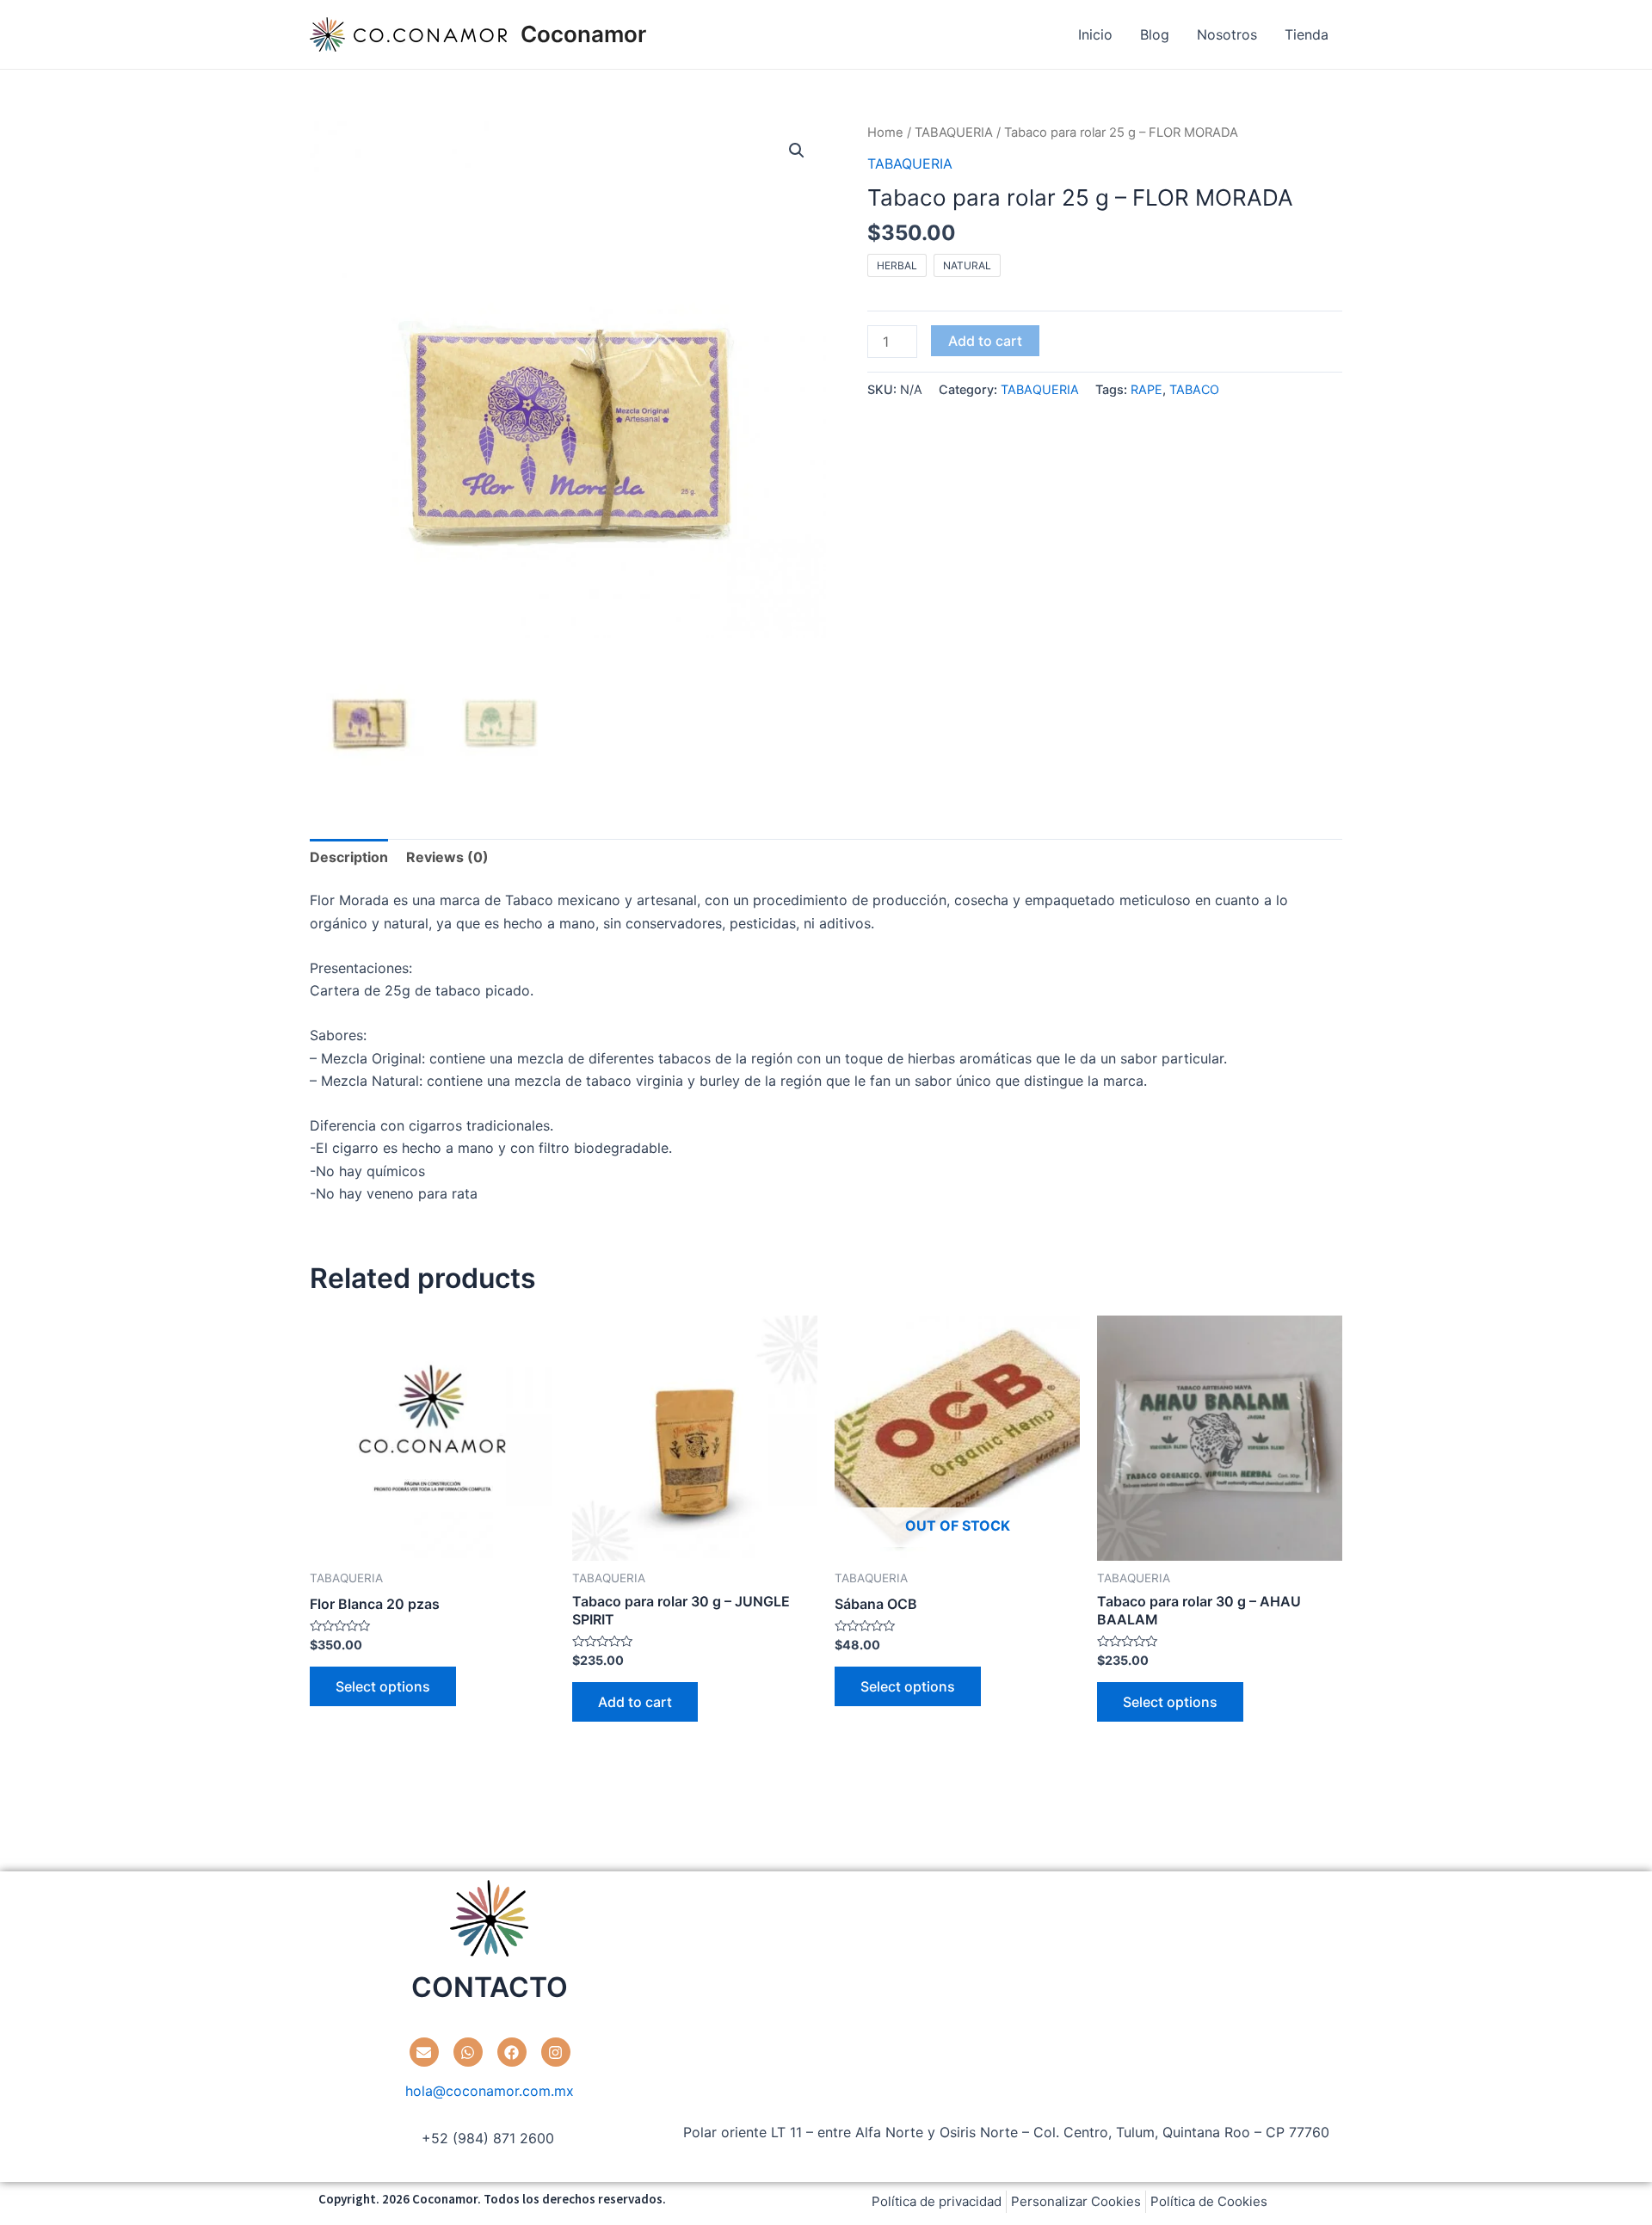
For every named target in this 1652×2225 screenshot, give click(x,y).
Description (349, 857)
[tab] (349, 857)
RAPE (1147, 389)
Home (885, 133)
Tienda (1307, 34)
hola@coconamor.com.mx (490, 2091)
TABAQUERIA (954, 133)
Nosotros (1227, 34)
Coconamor (583, 34)
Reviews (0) (447, 857)
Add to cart (985, 341)
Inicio (1095, 34)
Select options (383, 1686)
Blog (1155, 34)
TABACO (1194, 389)
